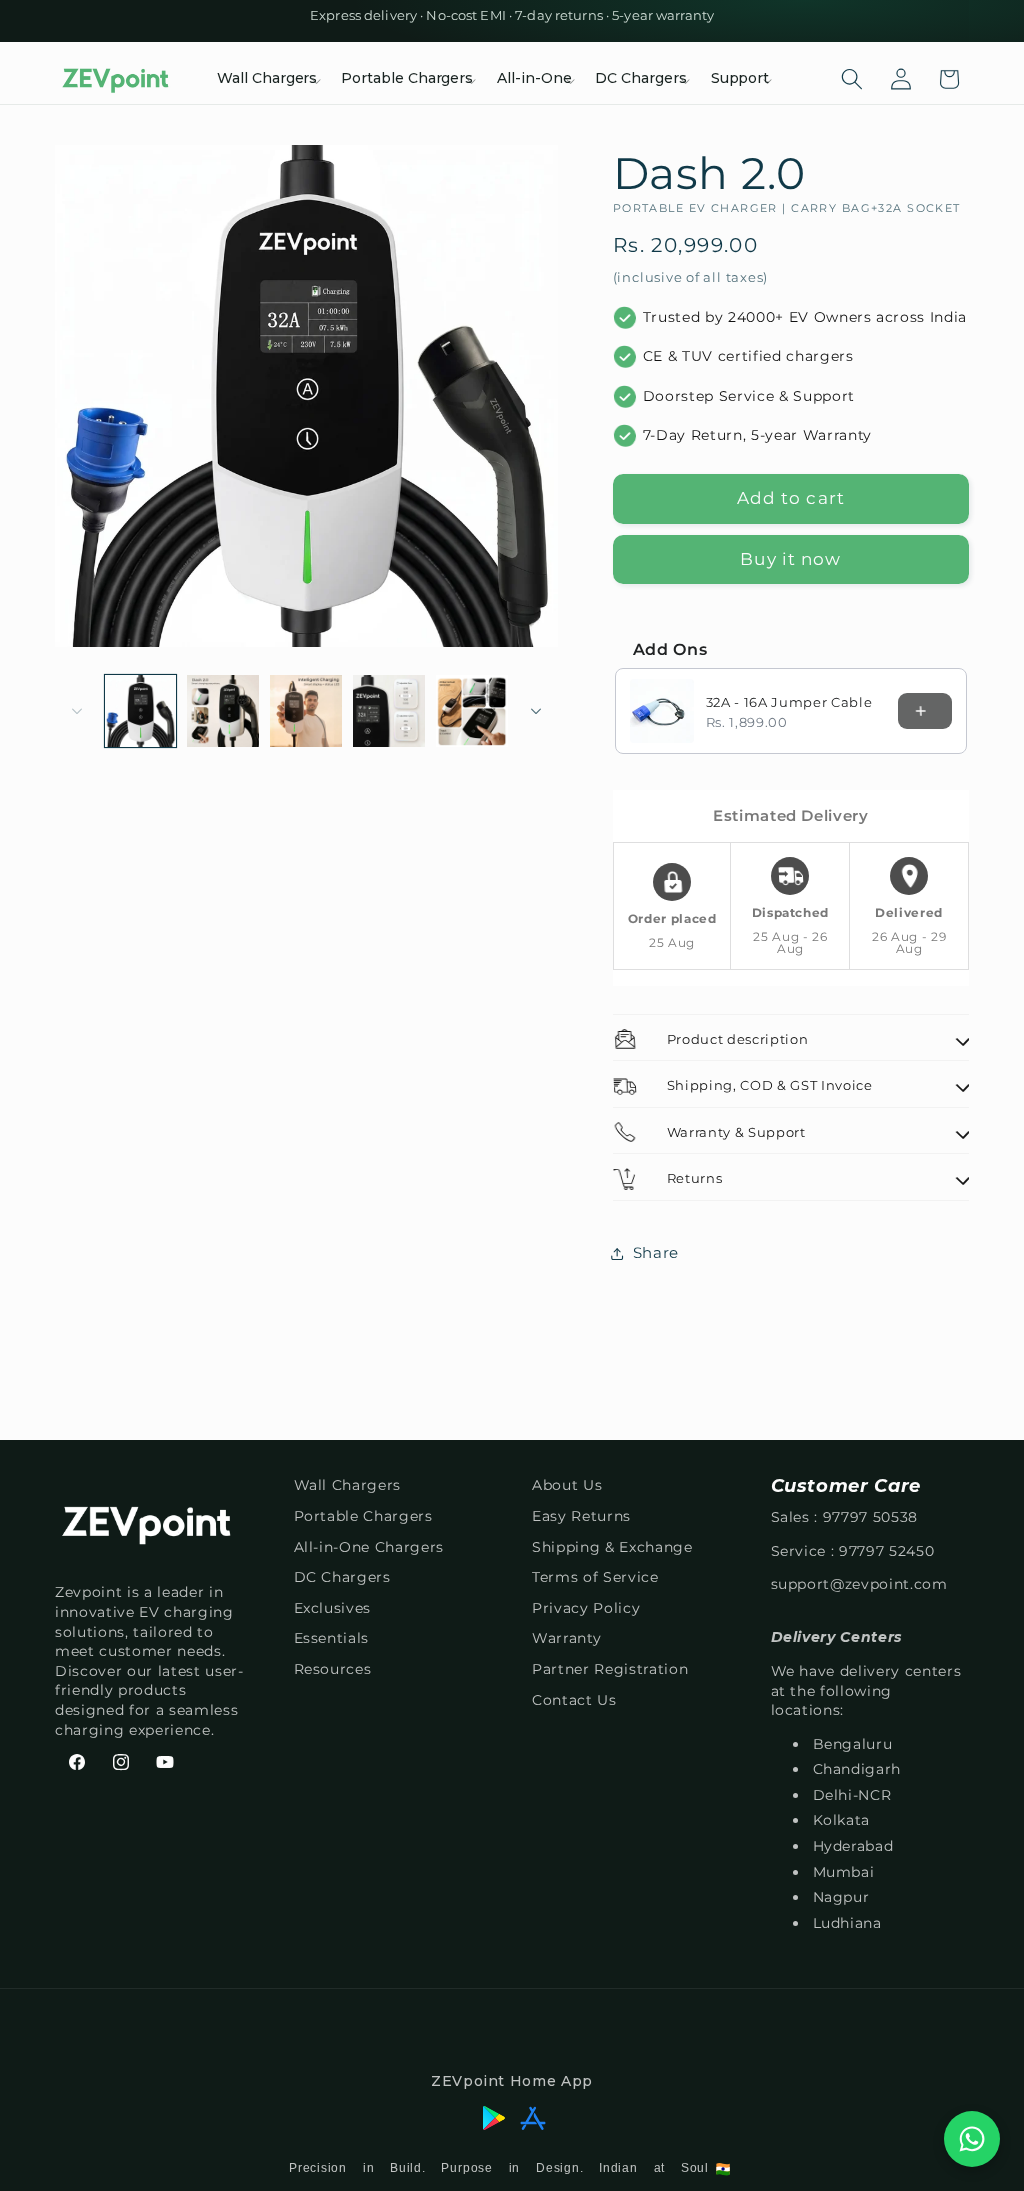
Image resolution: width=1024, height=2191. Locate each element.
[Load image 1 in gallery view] (141, 711)
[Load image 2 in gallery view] (223, 711)
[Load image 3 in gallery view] (306, 711)
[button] (267, 79)
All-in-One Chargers (369, 1547)
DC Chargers (342, 1577)
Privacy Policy (586, 1608)
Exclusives (333, 1608)
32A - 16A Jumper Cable (789, 702)
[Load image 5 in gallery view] (472, 711)
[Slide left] (77, 711)
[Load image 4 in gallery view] (389, 711)
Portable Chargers (363, 1516)
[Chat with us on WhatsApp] (972, 2139)
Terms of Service (595, 1577)
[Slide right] (536, 711)
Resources (333, 1669)
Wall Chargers (348, 1485)
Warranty (566, 1638)
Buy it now (790, 559)
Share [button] (656, 1252)
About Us (567, 1485)
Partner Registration (610, 1669)
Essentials (332, 1638)
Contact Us (574, 1700)
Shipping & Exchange (612, 1547)
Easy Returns (581, 1516)
